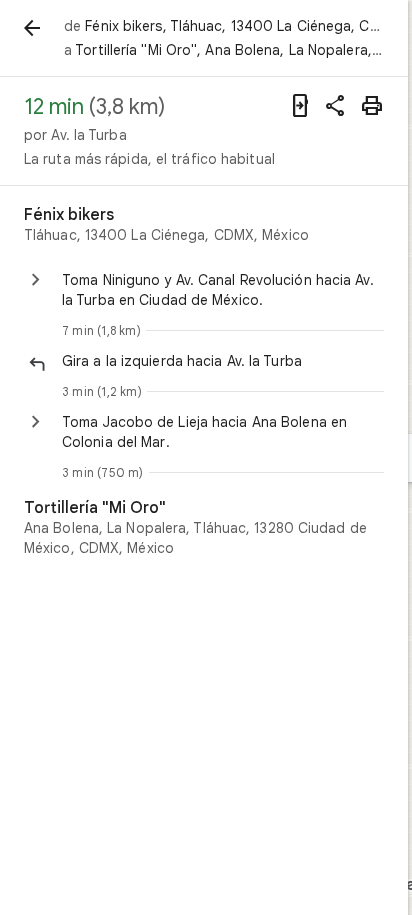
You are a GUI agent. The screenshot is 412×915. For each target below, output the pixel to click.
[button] (223, 361)
